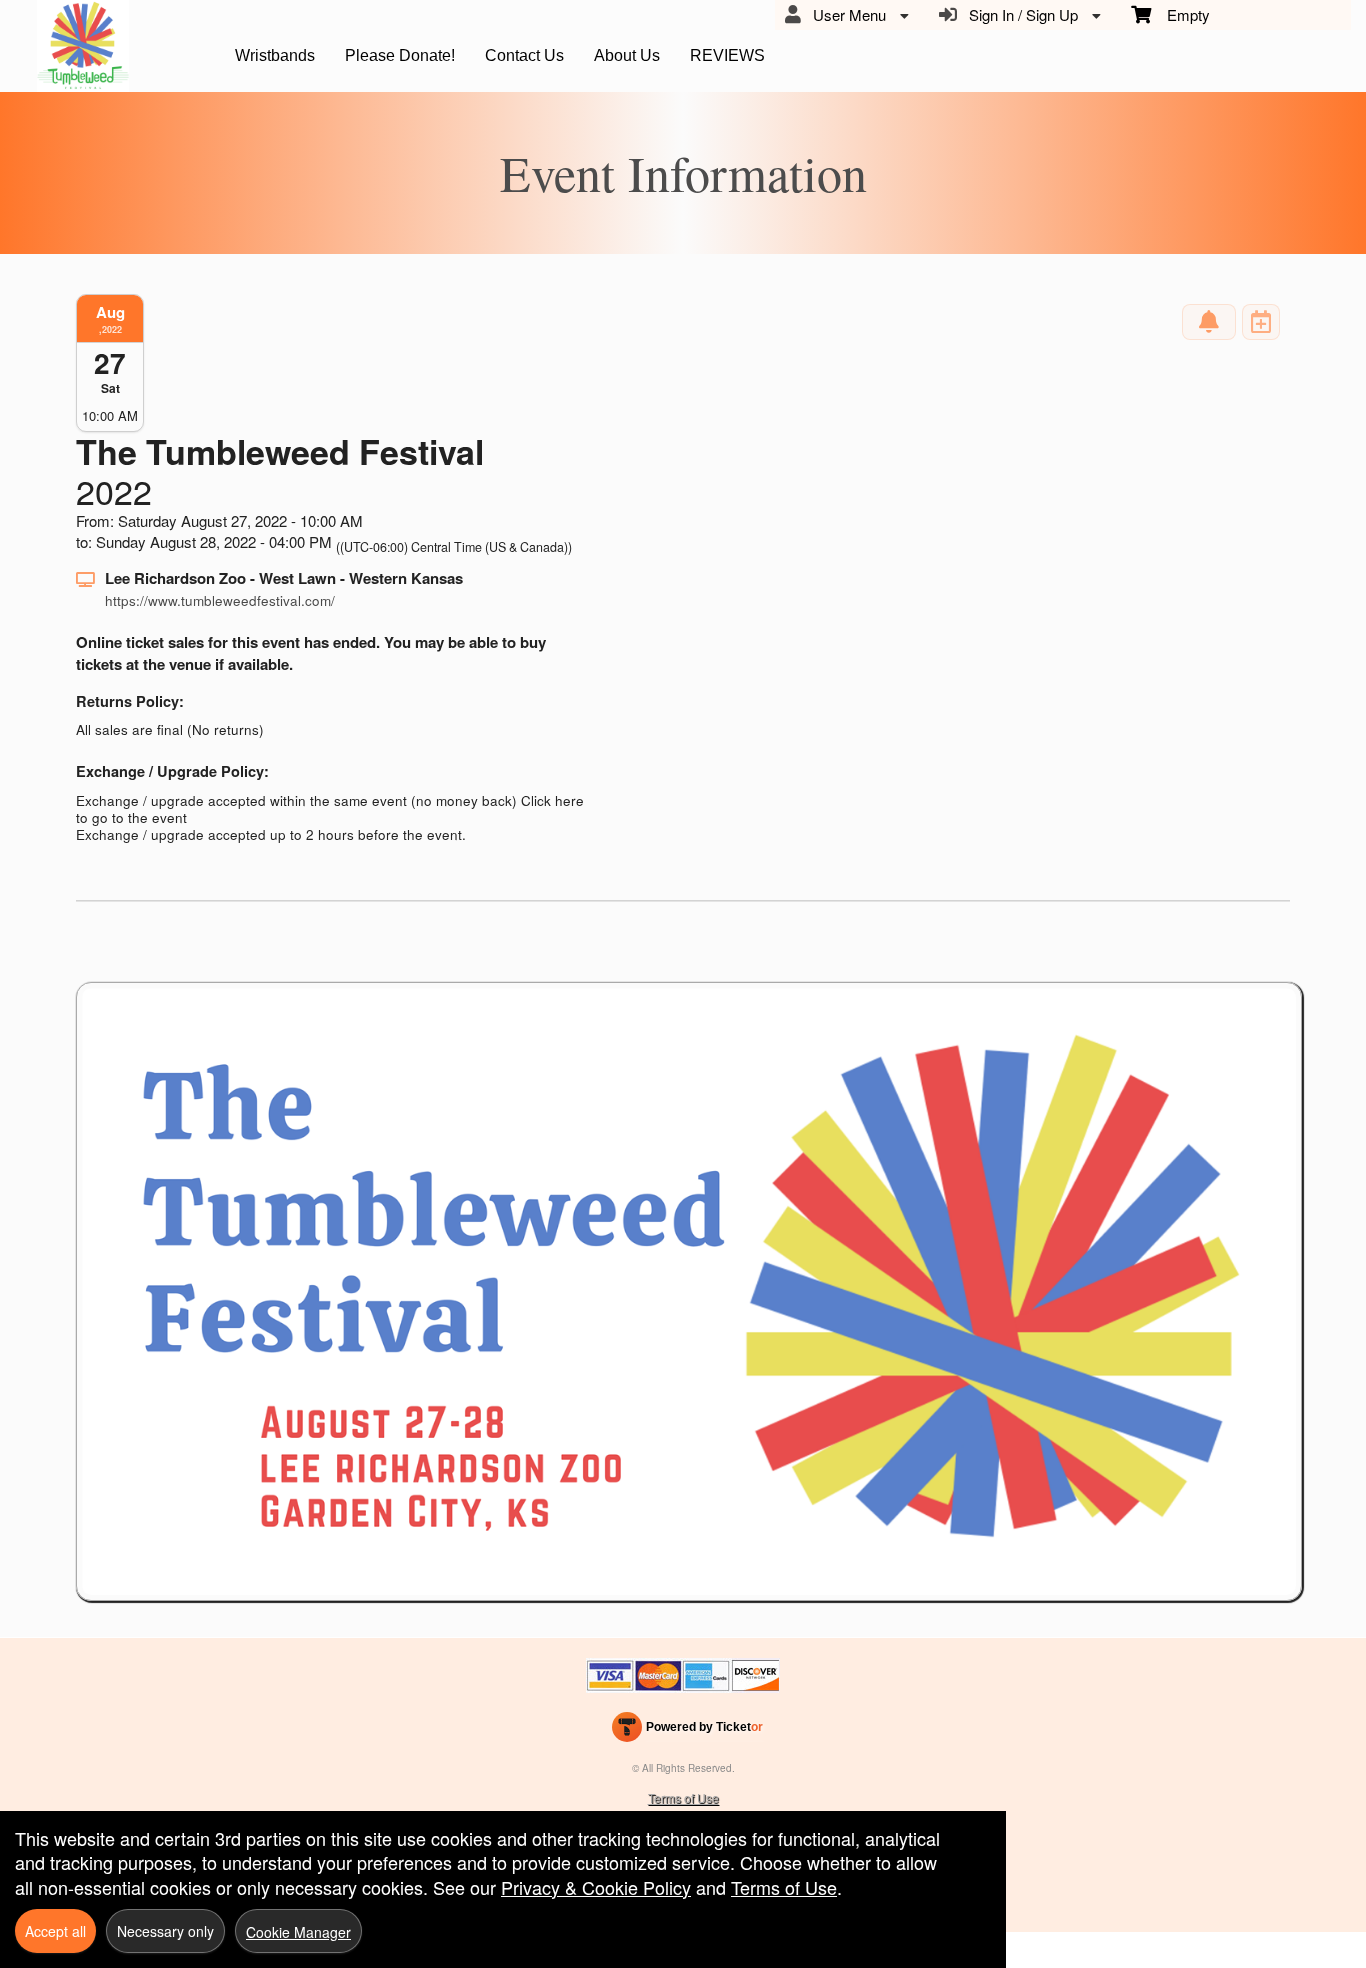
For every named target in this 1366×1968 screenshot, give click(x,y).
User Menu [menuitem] (845, 14)
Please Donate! (400, 55)
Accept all (55, 1931)
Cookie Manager (298, 1932)
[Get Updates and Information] (1209, 322)
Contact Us (524, 55)
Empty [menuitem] (1180, 14)
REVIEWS (727, 55)
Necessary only (165, 1931)
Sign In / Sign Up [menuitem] (1019, 14)
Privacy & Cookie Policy (596, 1887)
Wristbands (275, 55)
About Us (627, 55)
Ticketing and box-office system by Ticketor (687, 1731)
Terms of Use (683, 1797)
